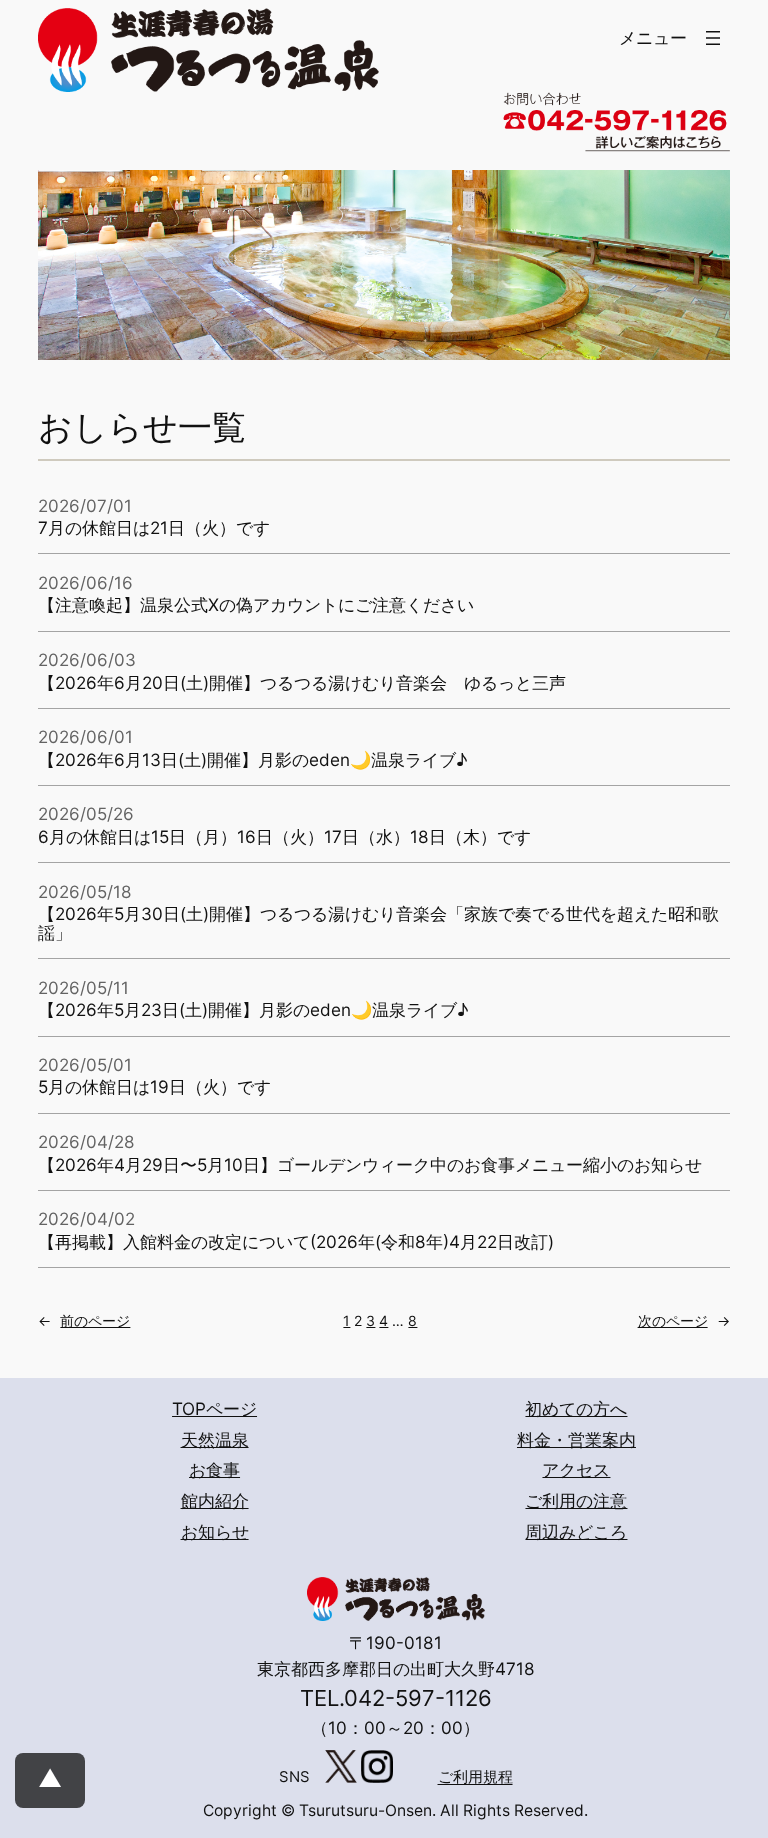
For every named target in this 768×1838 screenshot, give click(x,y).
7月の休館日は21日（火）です (154, 528)
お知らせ (215, 1531)
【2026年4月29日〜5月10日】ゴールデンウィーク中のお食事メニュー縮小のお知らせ (370, 1165)
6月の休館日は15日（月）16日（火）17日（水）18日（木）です (284, 837)
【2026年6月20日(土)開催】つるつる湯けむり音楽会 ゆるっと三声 (302, 683)
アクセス (576, 1469)
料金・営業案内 (576, 1439)
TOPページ (214, 1408)
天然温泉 (215, 1439)
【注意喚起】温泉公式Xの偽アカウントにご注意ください (256, 605)
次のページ (684, 1320)
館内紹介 (215, 1500)
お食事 (214, 1469)
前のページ (84, 1320)
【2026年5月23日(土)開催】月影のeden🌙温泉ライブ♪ (253, 1010)
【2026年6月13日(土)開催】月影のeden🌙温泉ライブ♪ (252, 760)
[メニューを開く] (713, 38)
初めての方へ (576, 1408)
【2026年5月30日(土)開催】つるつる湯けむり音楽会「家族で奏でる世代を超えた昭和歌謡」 (378, 924)
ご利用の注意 (576, 1500)
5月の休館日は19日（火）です (154, 1087)
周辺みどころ (576, 1531)
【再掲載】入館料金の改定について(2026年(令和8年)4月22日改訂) (296, 1242)
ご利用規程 (475, 1778)
